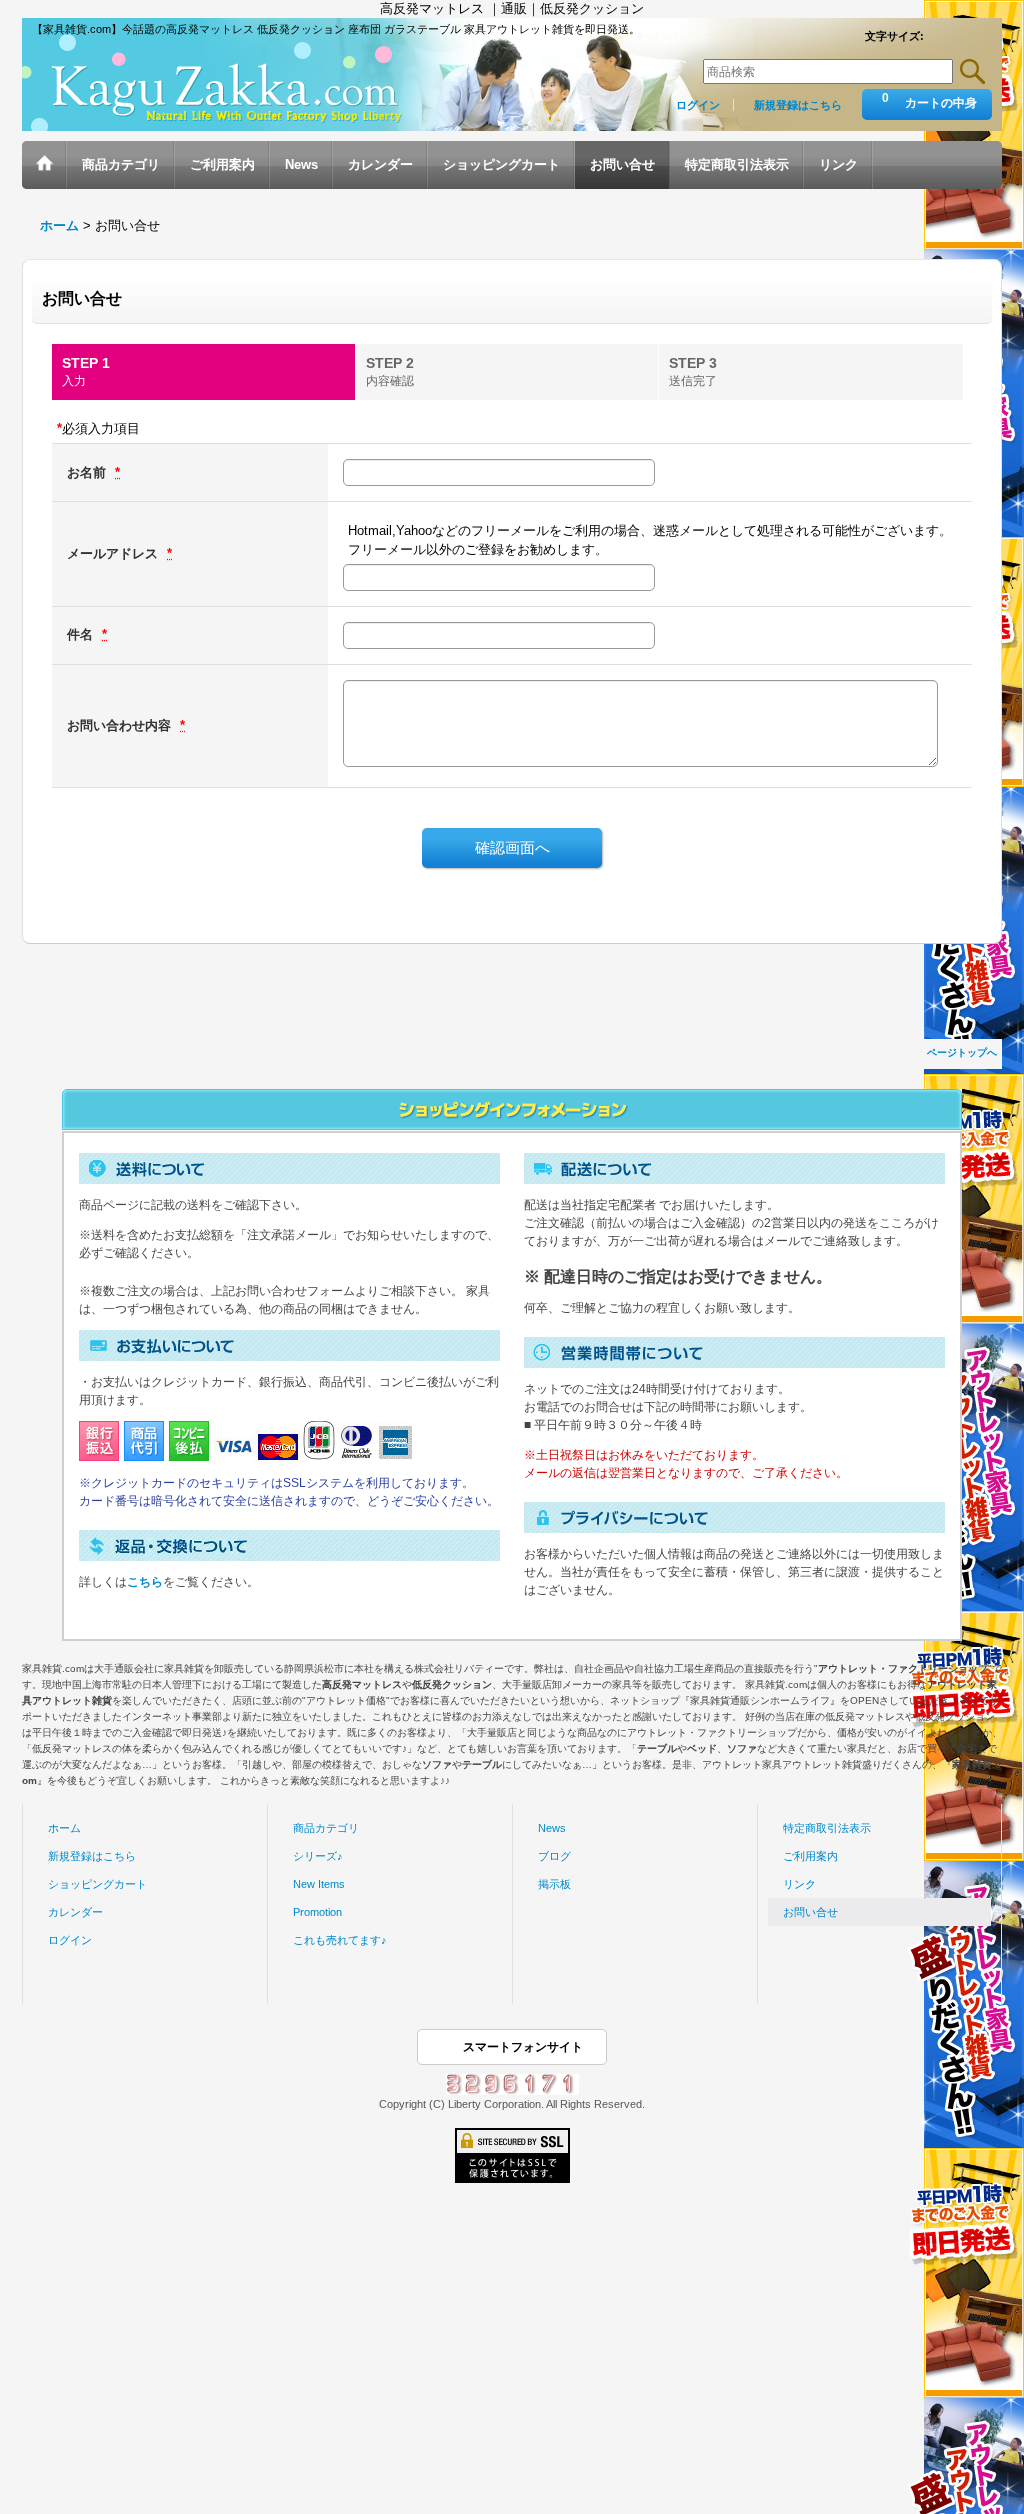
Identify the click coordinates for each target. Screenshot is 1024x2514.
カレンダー (75, 1912)
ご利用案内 (810, 1856)
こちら (145, 1582)
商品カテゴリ (326, 1828)
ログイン (698, 105)
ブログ (554, 1856)
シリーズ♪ (318, 1856)
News (552, 1828)
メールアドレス (114, 553)
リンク (799, 1884)
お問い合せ (810, 1912)
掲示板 (554, 1884)
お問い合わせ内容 (121, 725)
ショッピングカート (97, 1884)
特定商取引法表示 (827, 1828)
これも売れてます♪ (340, 1940)
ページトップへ (962, 1052)
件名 (82, 634)
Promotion (317, 1912)
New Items (319, 1884)
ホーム (64, 1828)
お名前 (88, 472)
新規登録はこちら (798, 105)
